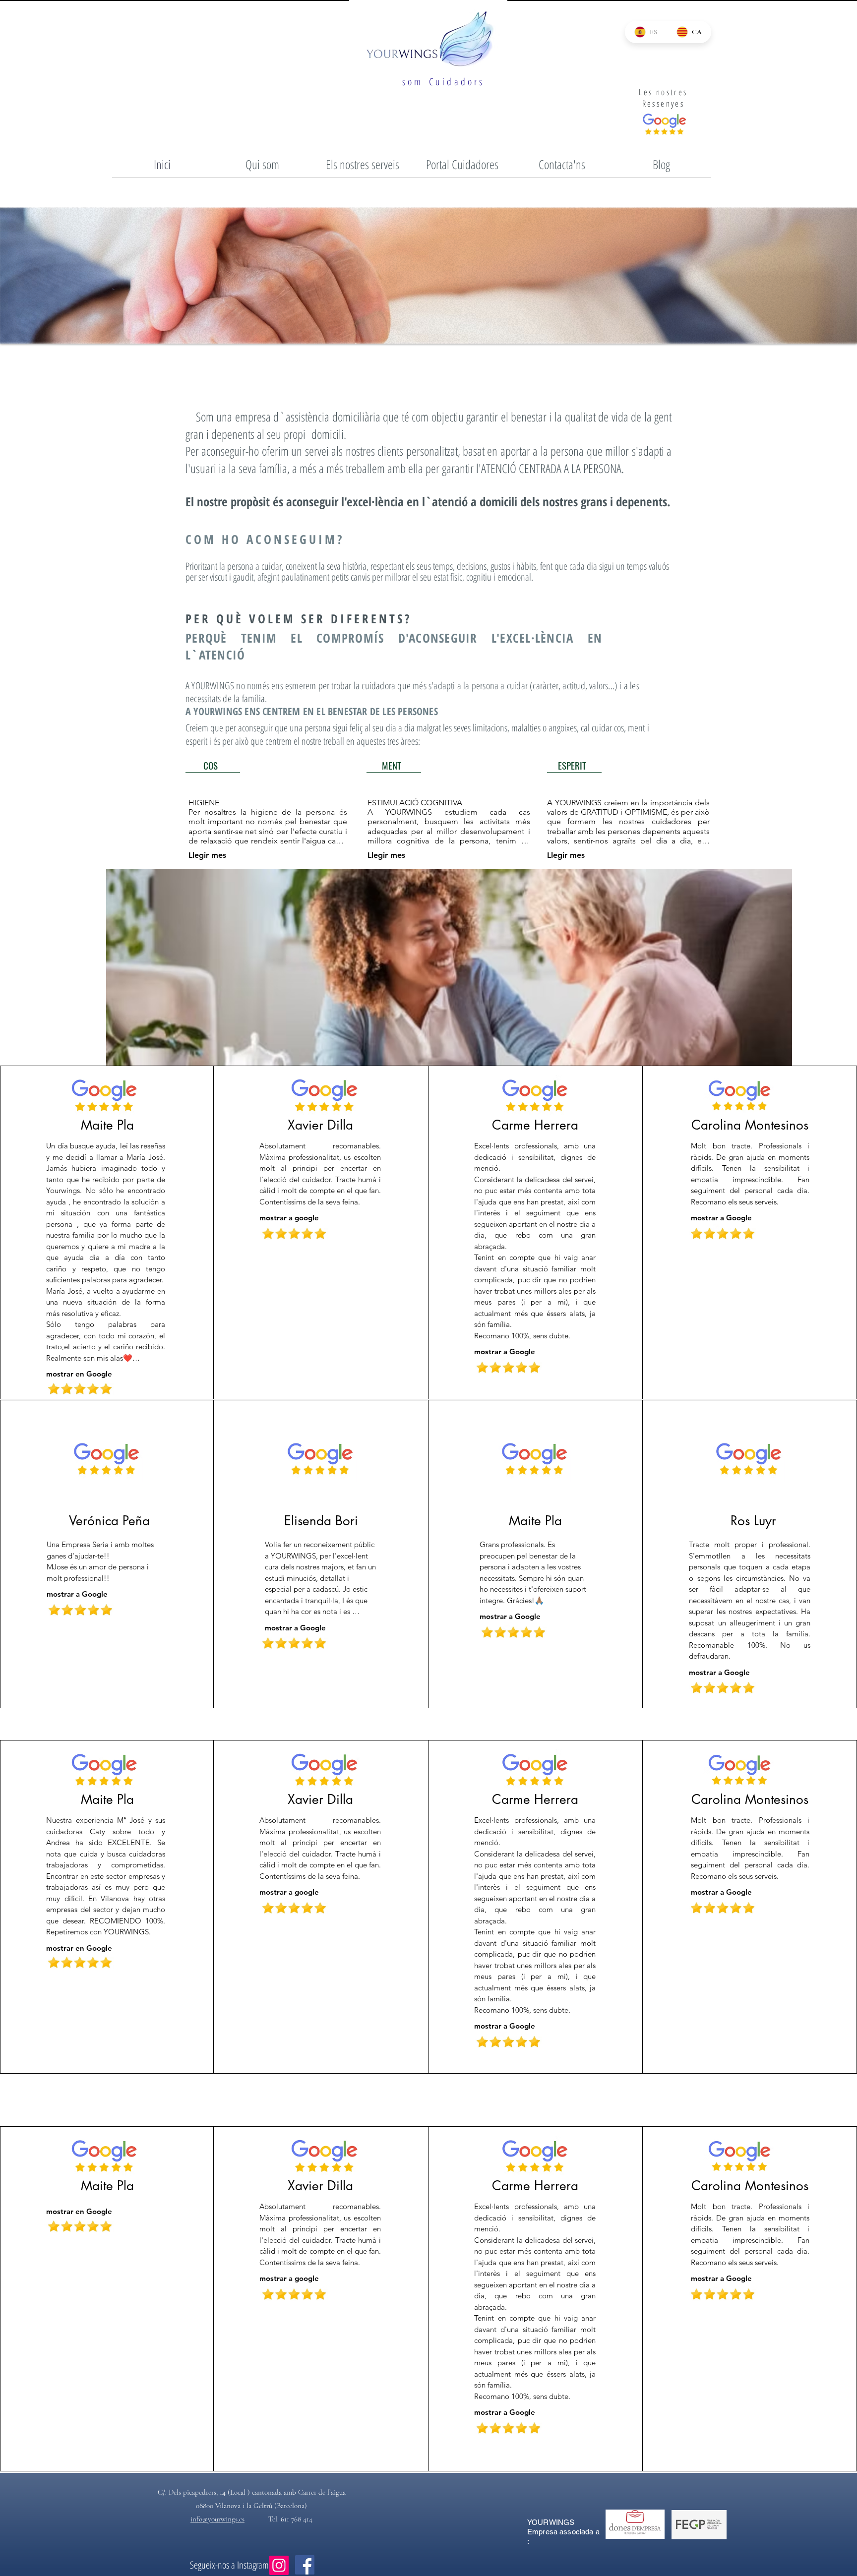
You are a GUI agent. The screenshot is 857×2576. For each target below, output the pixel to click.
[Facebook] (305, 2565)
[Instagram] (279, 2565)
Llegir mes (207, 855)
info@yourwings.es (217, 2519)
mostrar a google (289, 1218)
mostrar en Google (79, 1374)
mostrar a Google (505, 1351)
